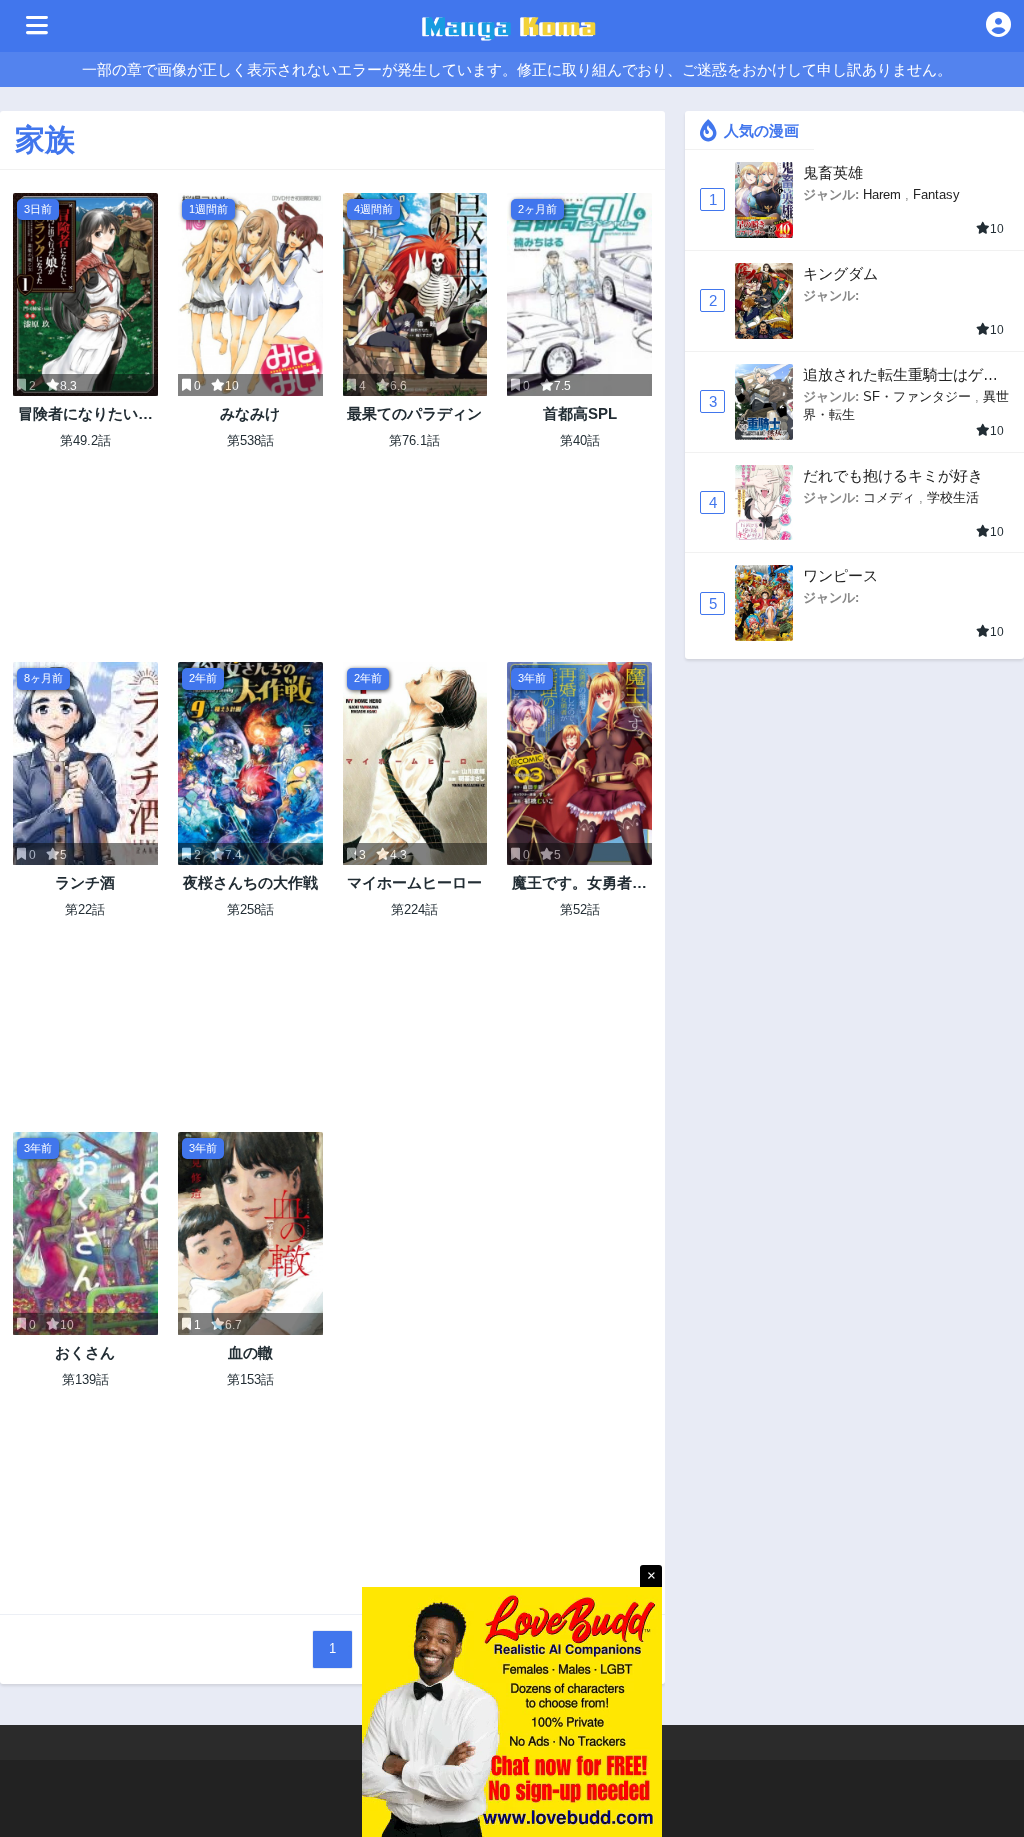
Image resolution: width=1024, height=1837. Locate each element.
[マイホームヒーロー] (415, 763)
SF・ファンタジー (917, 396)
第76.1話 (414, 440)
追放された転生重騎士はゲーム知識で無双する (900, 375)
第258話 (250, 909)
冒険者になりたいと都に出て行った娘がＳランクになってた (85, 414)
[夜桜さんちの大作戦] (250, 763)
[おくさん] (85, 1233)
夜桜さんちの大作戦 (250, 882)
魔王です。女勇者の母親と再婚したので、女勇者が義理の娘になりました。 (579, 883)
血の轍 (250, 1352)
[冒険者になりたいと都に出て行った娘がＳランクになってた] (85, 294)
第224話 (414, 909)
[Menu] (37, 26)
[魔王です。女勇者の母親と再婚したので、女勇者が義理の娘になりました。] (579, 763)
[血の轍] (250, 1233)
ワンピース (840, 575)
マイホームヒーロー (414, 882)
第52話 (580, 909)
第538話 (250, 440)
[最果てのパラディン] (415, 294)
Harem (882, 194)
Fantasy (936, 194)
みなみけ (250, 413)
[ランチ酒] (85, 763)
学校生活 (953, 497)
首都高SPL (580, 413)
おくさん (85, 1352)
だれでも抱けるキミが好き (893, 475)
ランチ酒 (85, 882)
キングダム (840, 273)
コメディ (889, 497)
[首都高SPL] (579, 294)
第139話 (85, 1379)
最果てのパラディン (414, 413)
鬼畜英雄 (833, 172)
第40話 (580, 440)
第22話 (85, 909)
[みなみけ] (250, 294)
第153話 (250, 1379)
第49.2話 (85, 440)
